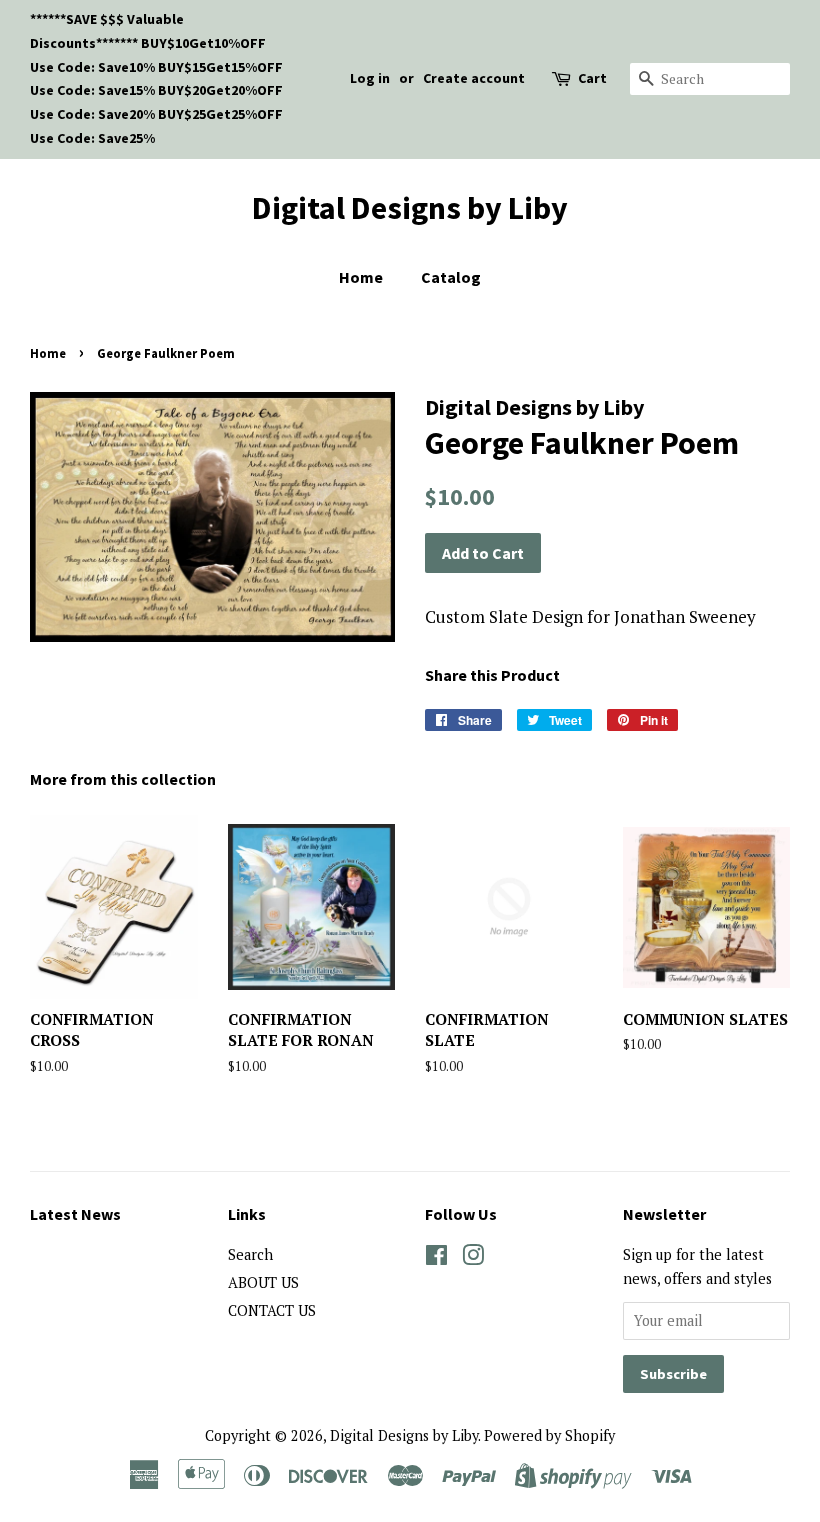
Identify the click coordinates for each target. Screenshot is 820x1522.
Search (250, 1254)
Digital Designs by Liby (410, 208)
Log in (370, 78)
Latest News (75, 1214)
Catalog (451, 277)
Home (361, 277)
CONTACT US (272, 1310)
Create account (474, 78)
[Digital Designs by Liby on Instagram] (473, 1258)
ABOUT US (263, 1282)
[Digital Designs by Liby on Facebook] (436, 1258)
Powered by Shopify (549, 1435)
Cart (592, 78)
